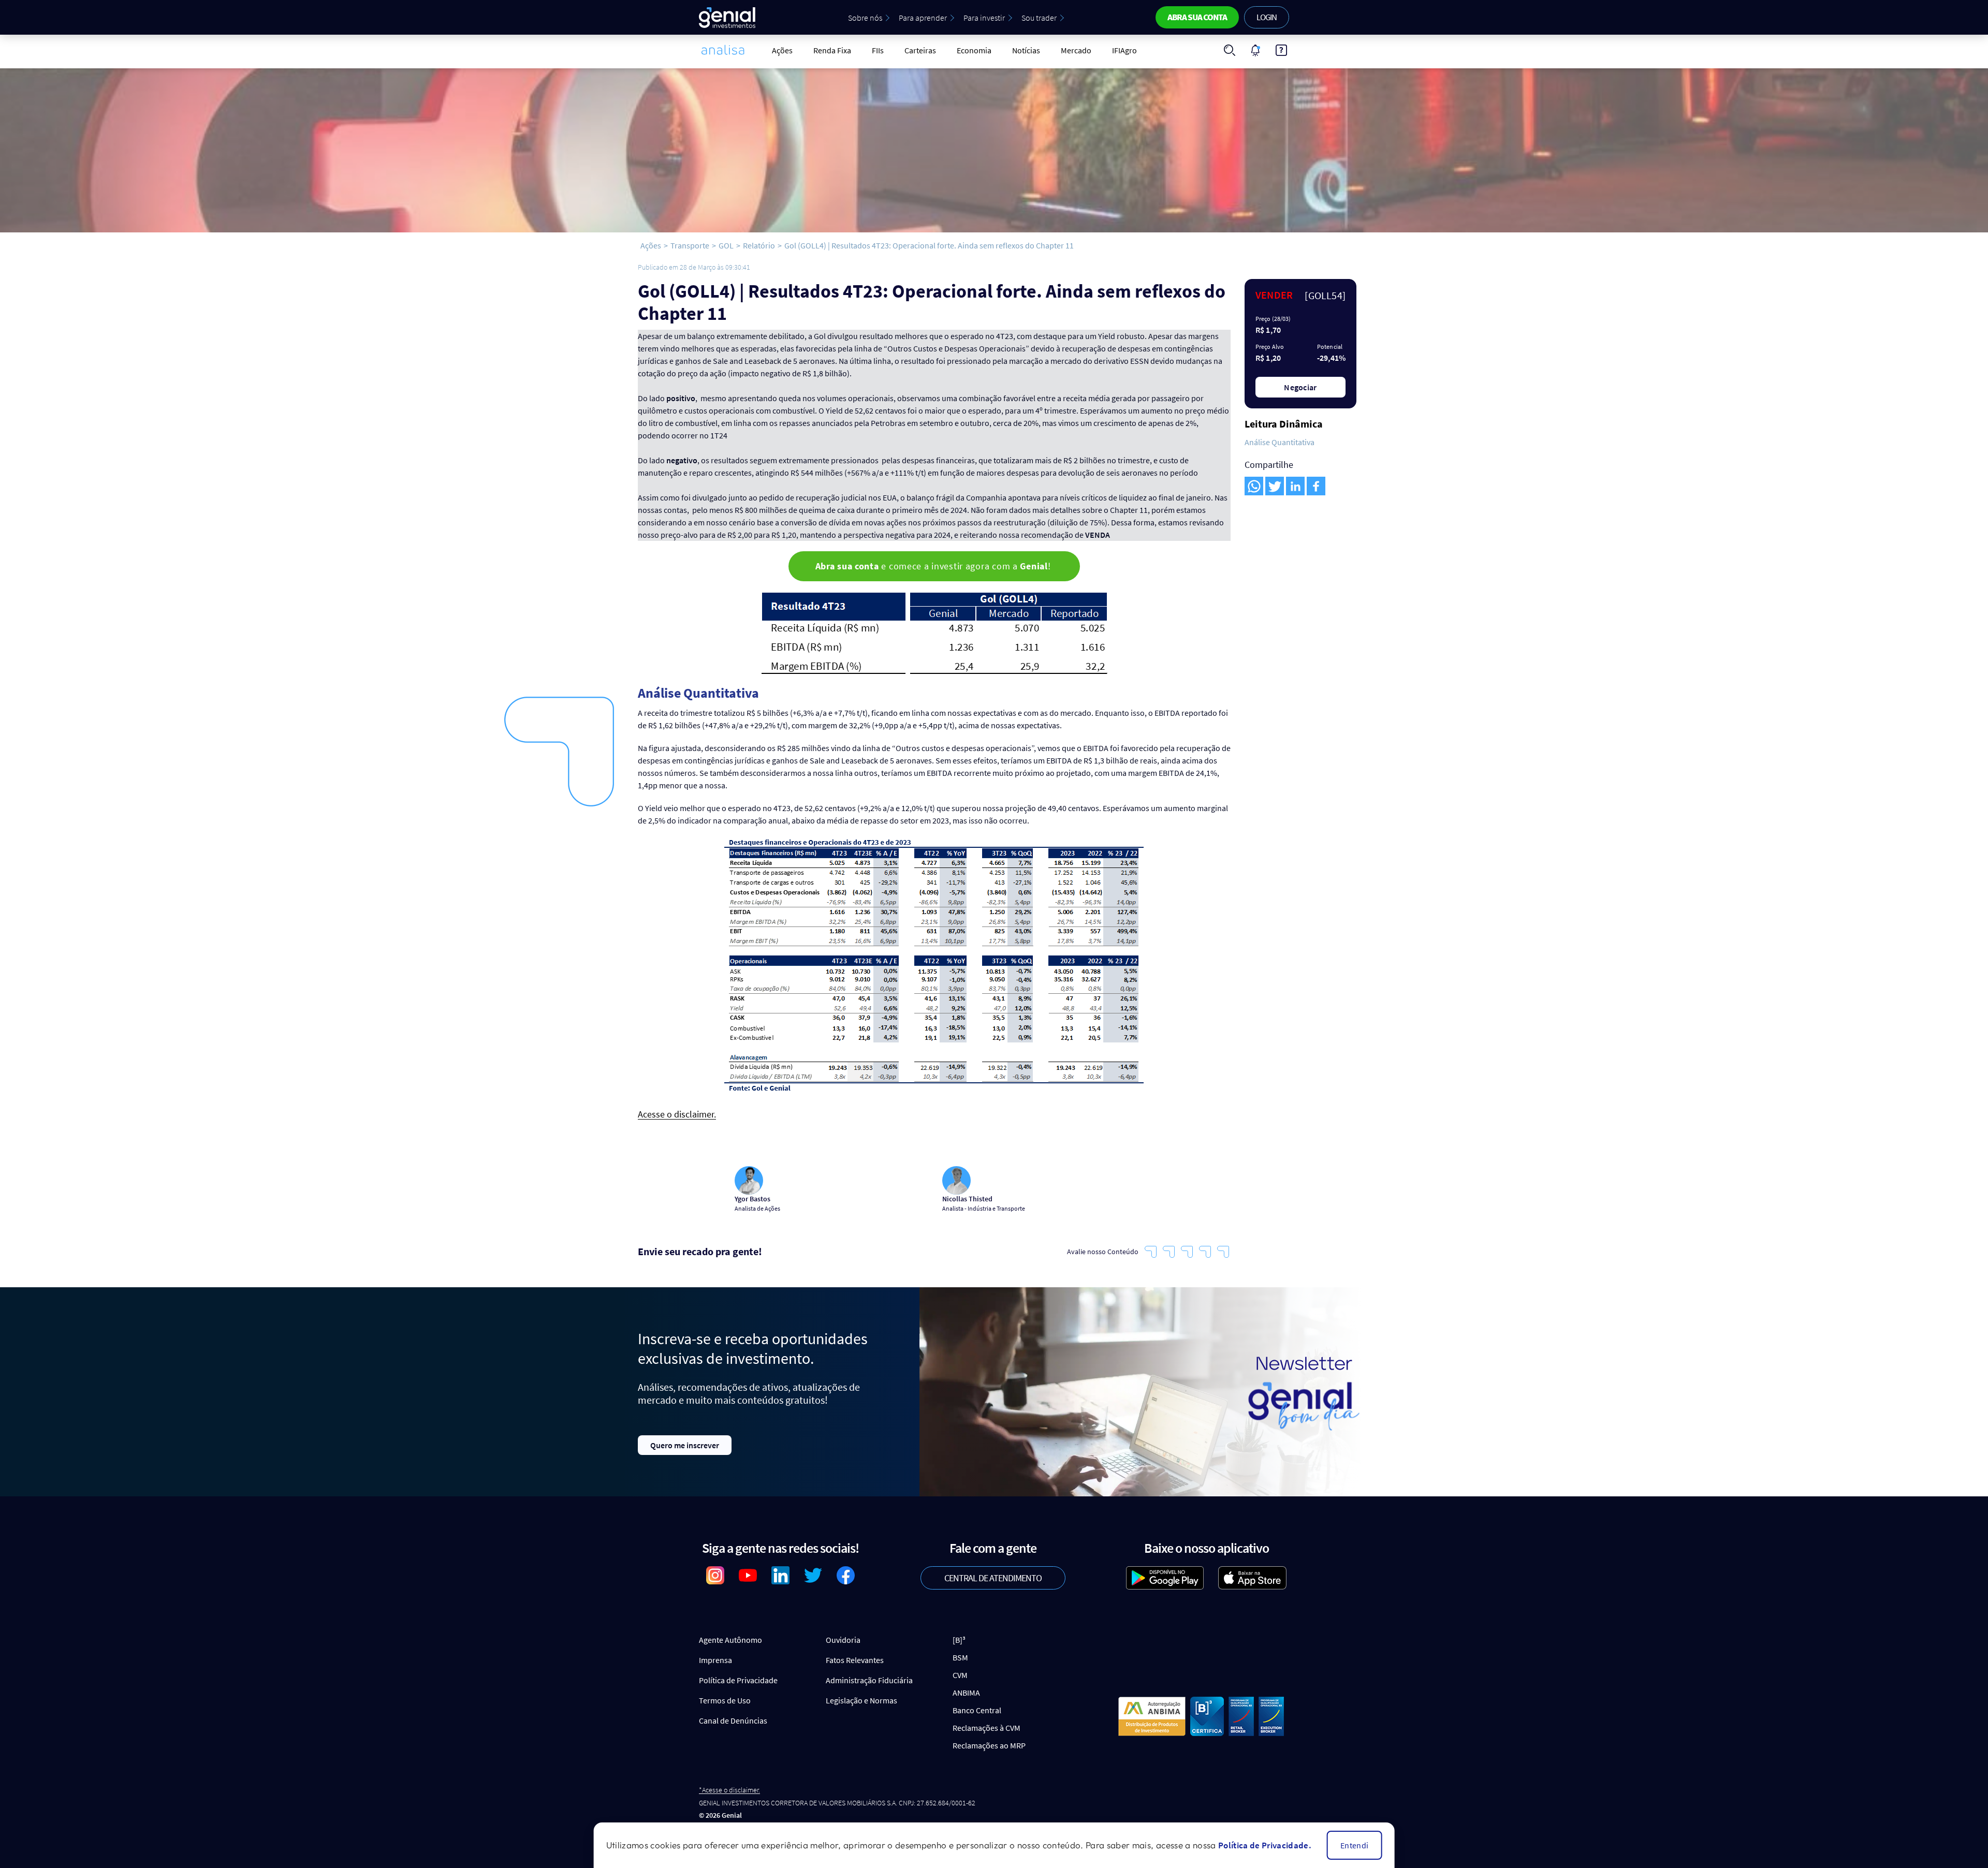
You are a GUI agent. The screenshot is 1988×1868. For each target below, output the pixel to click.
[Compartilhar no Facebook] (1316, 486)
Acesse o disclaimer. (677, 1115)
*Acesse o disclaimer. (729, 1790)
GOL (726, 245)
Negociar (1300, 387)
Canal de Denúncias (733, 1720)
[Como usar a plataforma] (1281, 50)
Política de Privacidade (738, 1680)
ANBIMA (966, 1693)
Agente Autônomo (730, 1640)
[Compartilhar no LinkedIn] (1295, 486)
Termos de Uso (725, 1700)
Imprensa (715, 1660)
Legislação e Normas (861, 1700)
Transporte (690, 245)
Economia (974, 50)
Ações (782, 50)
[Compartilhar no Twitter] (1275, 486)
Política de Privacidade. (1265, 1845)
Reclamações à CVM (986, 1728)
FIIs (878, 50)
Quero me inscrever (685, 1445)
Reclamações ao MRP (989, 1745)
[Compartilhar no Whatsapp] (1254, 486)
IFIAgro (1124, 50)
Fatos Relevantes (855, 1660)
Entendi (1354, 1845)
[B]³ (959, 1640)
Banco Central (977, 1710)
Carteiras (920, 50)
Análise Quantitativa (1280, 442)
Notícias (1026, 50)
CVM (960, 1675)
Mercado (1076, 50)
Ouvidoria (843, 1640)
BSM (960, 1657)
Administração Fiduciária (869, 1680)
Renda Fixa (832, 50)
